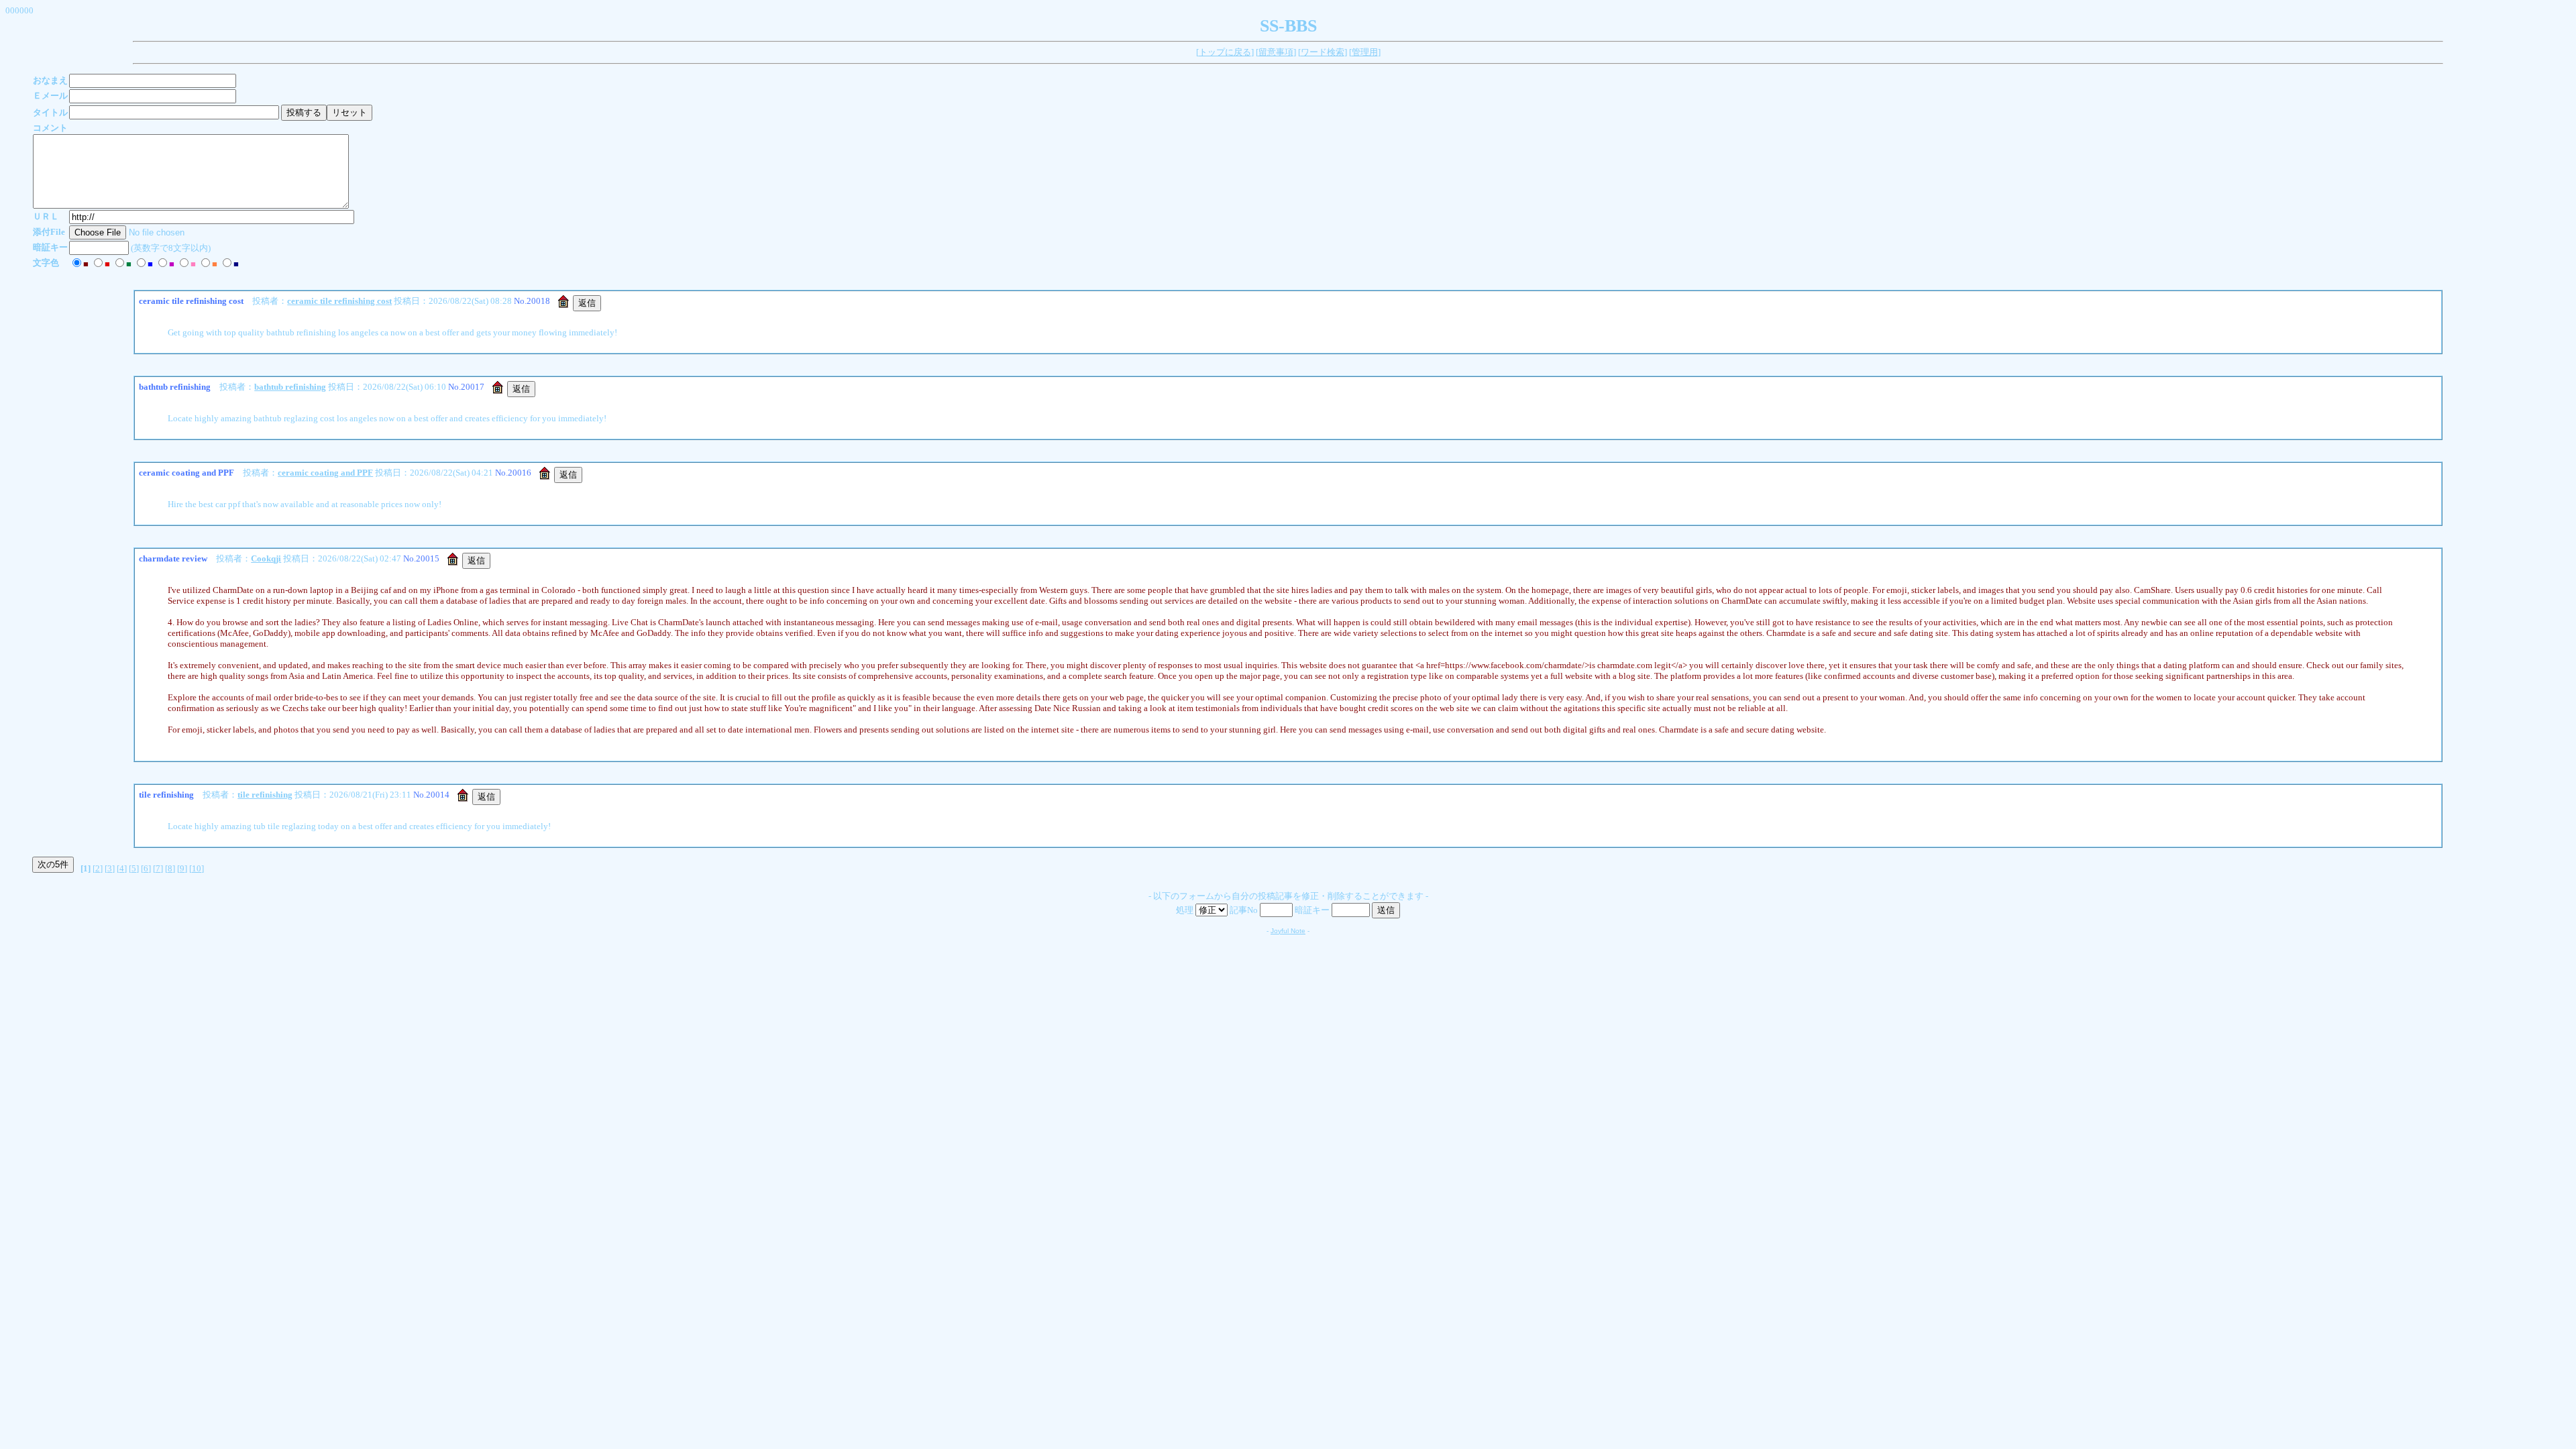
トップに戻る (1225, 52)
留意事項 (1276, 52)
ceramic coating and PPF (325, 473)
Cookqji (266, 558)
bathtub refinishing (290, 387)
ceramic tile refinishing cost (339, 301)
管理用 (1365, 52)
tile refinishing (265, 795)
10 (197, 868)
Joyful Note (1288, 931)
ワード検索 (1323, 52)
